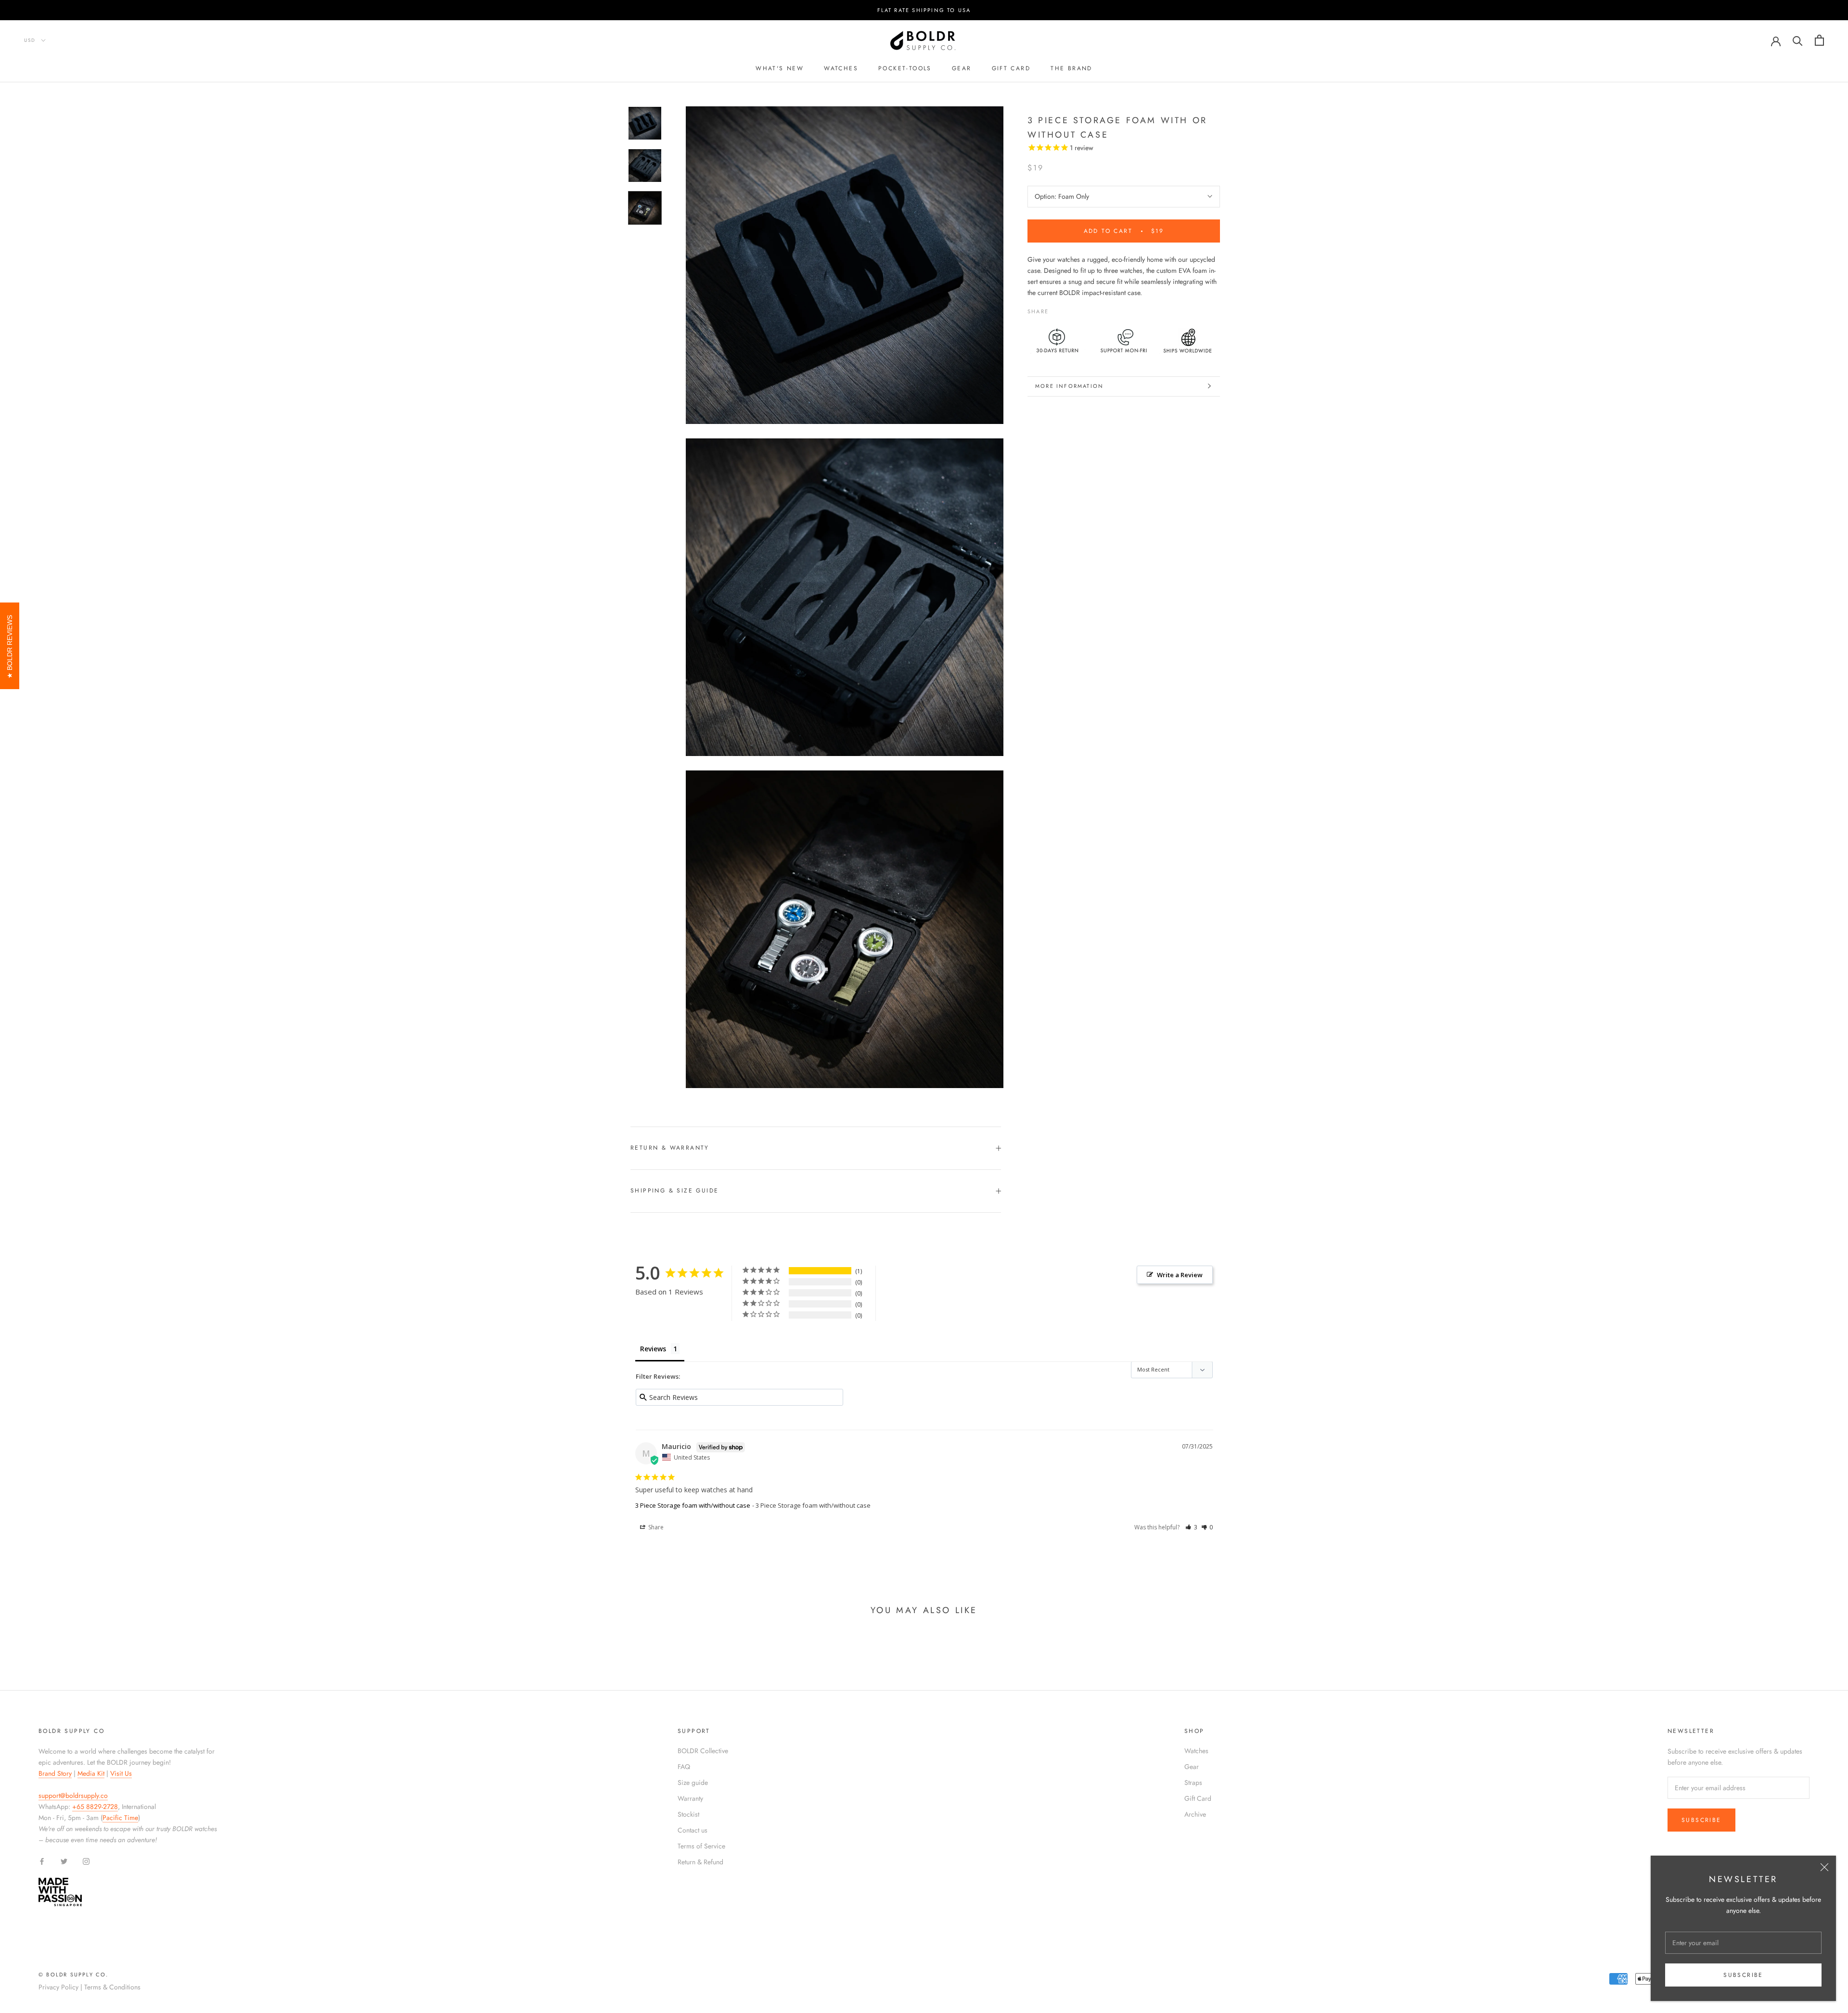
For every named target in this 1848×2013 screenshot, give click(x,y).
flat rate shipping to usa (924, 10)
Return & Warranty (670, 1148)
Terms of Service (701, 1846)
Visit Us (121, 1773)
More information (1069, 386)
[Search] (1798, 40)
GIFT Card (1011, 68)
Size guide (693, 1782)
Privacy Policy (58, 1987)
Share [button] (655, 1527)
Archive (1195, 1814)
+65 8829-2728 (95, 1807)
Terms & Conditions (112, 1987)
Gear (962, 68)
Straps (1193, 1782)
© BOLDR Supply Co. (74, 1975)
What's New (780, 68)
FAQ (684, 1767)
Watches (841, 68)
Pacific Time (120, 1818)
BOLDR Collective (703, 1751)
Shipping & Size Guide (674, 1191)
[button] (1191, 1527)
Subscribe (1743, 1975)
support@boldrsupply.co (73, 1795)
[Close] (1824, 1867)
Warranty (690, 1798)
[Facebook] (1058, 309)
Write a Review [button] (1180, 1275)
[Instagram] (86, 1861)
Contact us (693, 1830)
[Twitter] (1070, 309)
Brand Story (55, 1773)
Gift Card (1198, 1798)
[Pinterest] (1083, 309)
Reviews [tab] (653, 1349)
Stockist (688, 1814)
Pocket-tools (905, 68)
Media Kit (91, 1773)
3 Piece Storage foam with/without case (693, 1505)
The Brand (1072, 68)
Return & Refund (700, 1862)
